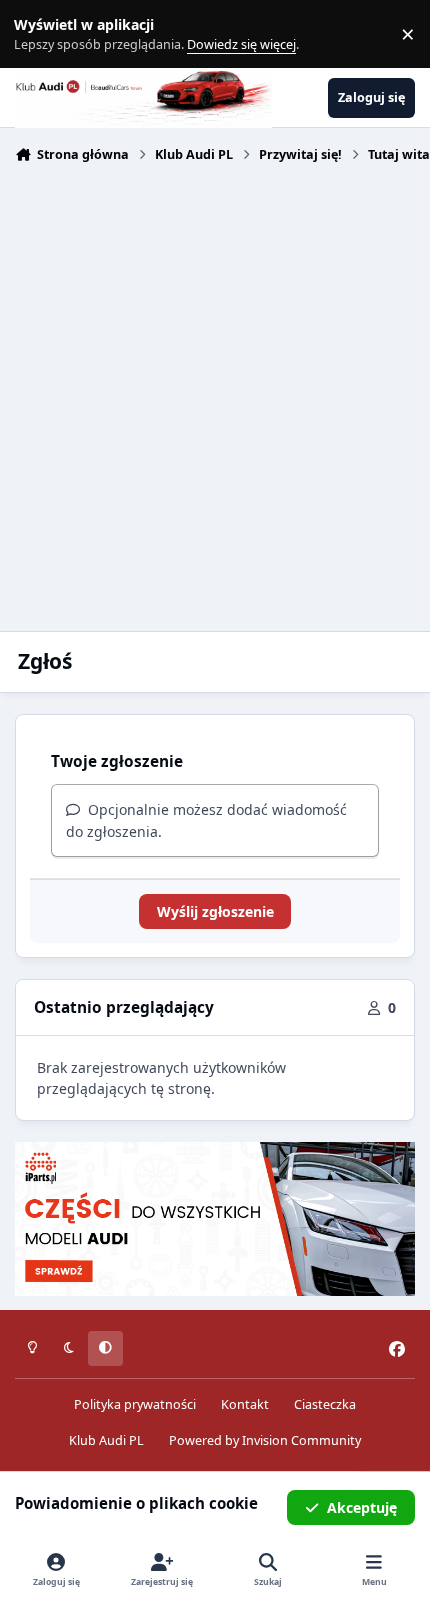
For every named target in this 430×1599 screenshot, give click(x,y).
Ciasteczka (325, 1404)
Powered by (265, 1440)
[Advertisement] (215, 395)
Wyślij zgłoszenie (215, 911)
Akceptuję (362, 1507)
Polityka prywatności (135, 1404)
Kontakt (245, 1404)
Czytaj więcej (43, 34)
